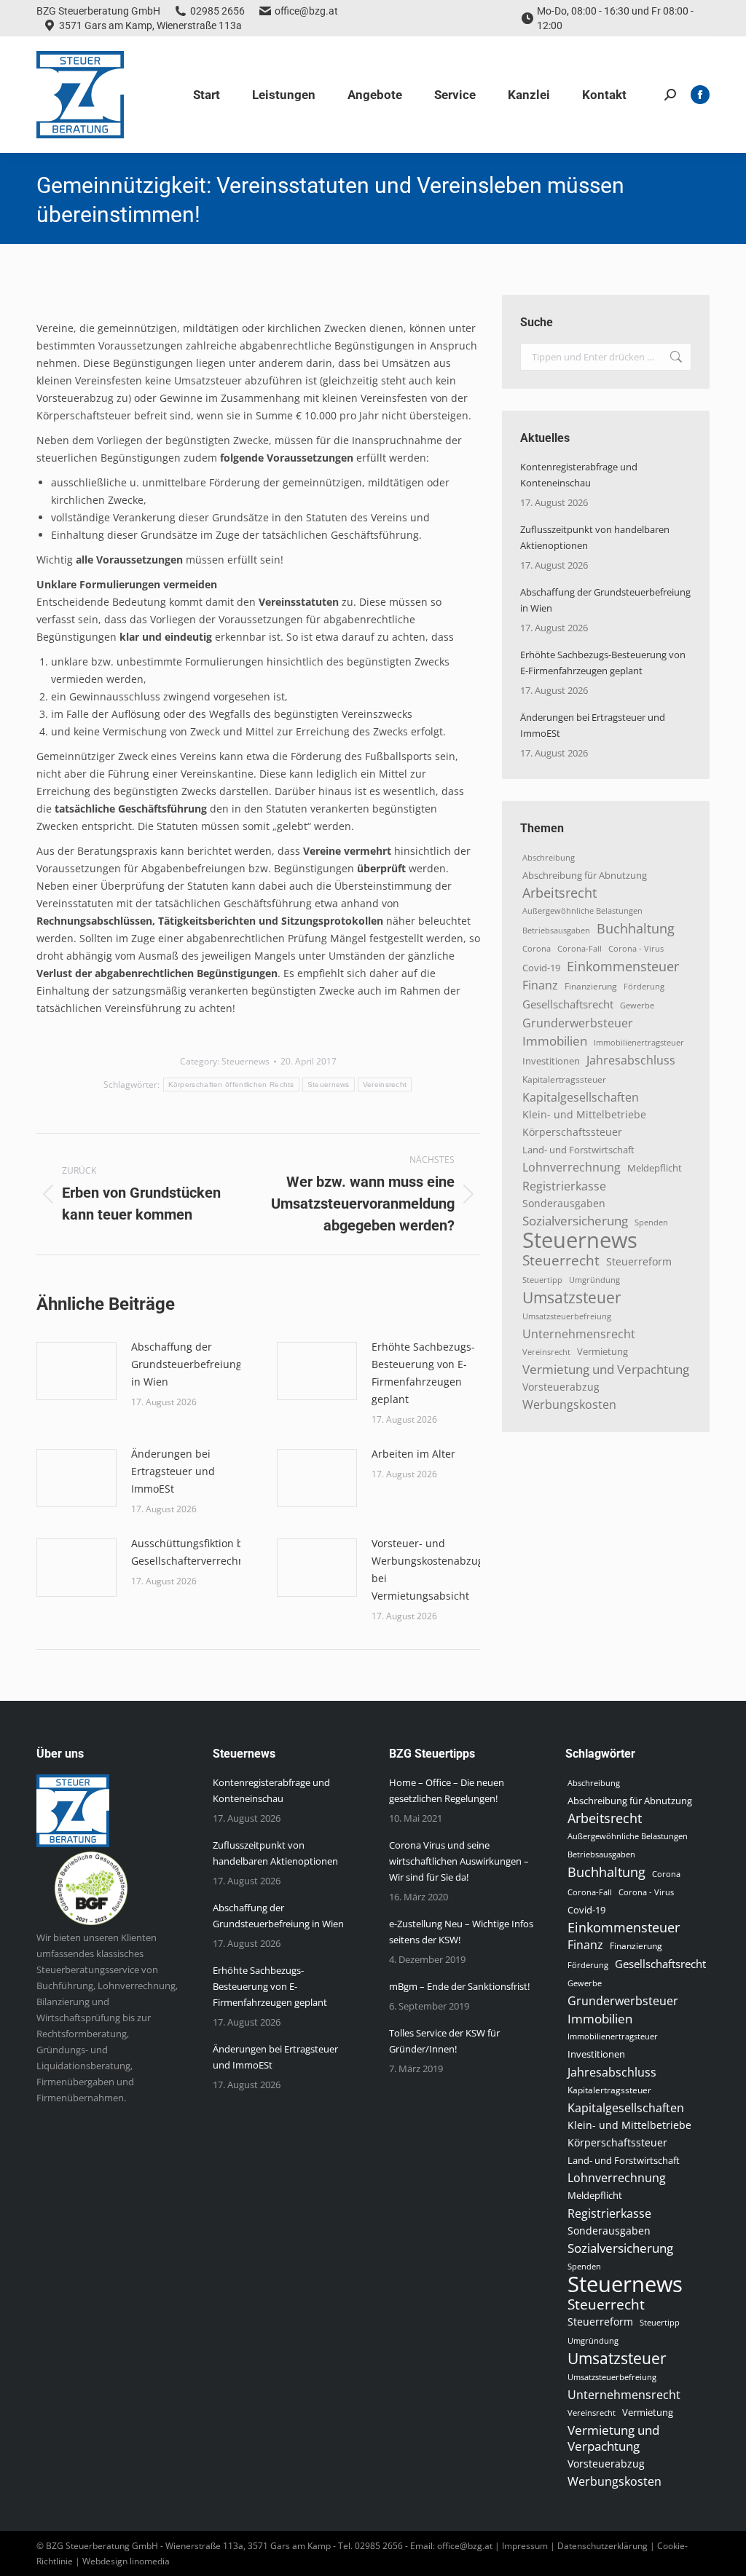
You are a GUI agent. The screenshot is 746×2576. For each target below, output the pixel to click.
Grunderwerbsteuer (578, 1023)
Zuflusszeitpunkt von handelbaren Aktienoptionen (595, 537)
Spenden (651, 1222)
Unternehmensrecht (579, 1334)
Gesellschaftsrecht (568, 1004)
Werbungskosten (569, 1404)
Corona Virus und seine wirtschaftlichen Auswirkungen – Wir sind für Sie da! (459, 1861)
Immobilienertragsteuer (639, 1042)
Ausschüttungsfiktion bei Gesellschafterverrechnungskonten (217, 1552)
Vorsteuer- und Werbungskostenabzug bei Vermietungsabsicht (428, 1569)
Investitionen (551, 1061)
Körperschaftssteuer (572, 1132)
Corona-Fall (580, 949)
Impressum (525, 2546)
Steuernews (246, 1061)
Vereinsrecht (385, 1084)
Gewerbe (637, 1005)
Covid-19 (541, 968)
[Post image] (76, 1371)
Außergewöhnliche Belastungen (582, 911)
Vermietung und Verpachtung (606, 1370)
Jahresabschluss (631, 1060)
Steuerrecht (561, 1260)
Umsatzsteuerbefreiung (567, 1316)
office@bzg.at (306, 11)
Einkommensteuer (623, 966)
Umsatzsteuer (572, 1297)
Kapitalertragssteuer (564, 1079)
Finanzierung (591, 986)
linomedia (150, 2561)
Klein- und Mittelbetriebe (584, 1114)
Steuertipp (542, 1280)
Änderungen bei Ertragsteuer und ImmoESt (173, 1471)
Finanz (540, 985)
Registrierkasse (564, 1186)
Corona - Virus (636, 948)
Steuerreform (639, 1261)
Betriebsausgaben (556, 930)
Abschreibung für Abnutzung (585, 875)
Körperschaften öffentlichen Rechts (231, 1084)
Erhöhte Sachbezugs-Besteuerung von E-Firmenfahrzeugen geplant (423, 1373)
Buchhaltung (636, 928)
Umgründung (594, 1280)
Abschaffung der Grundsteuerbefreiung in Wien (186, 1364)
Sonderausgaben (564, 1203)
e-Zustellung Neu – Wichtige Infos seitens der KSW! (461, 1932)
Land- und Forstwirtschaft (578, 1150)
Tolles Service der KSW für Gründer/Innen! (444, 2041)
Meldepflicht (655, 1168)
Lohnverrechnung (572, 1167)
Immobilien (555, 1040)
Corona (537, 949)
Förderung (644, 986)
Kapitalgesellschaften (581, 1097)
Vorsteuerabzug (561, 1387)
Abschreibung (549, 858)
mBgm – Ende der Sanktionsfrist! (459, 1986)
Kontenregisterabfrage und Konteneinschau (579, 475)
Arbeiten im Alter (413, 1454)
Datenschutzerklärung (602, 2546)
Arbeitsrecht (559, 893)
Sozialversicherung (575, 1221)
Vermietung (602, 1352)
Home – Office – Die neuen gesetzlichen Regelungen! (447, 1790)
